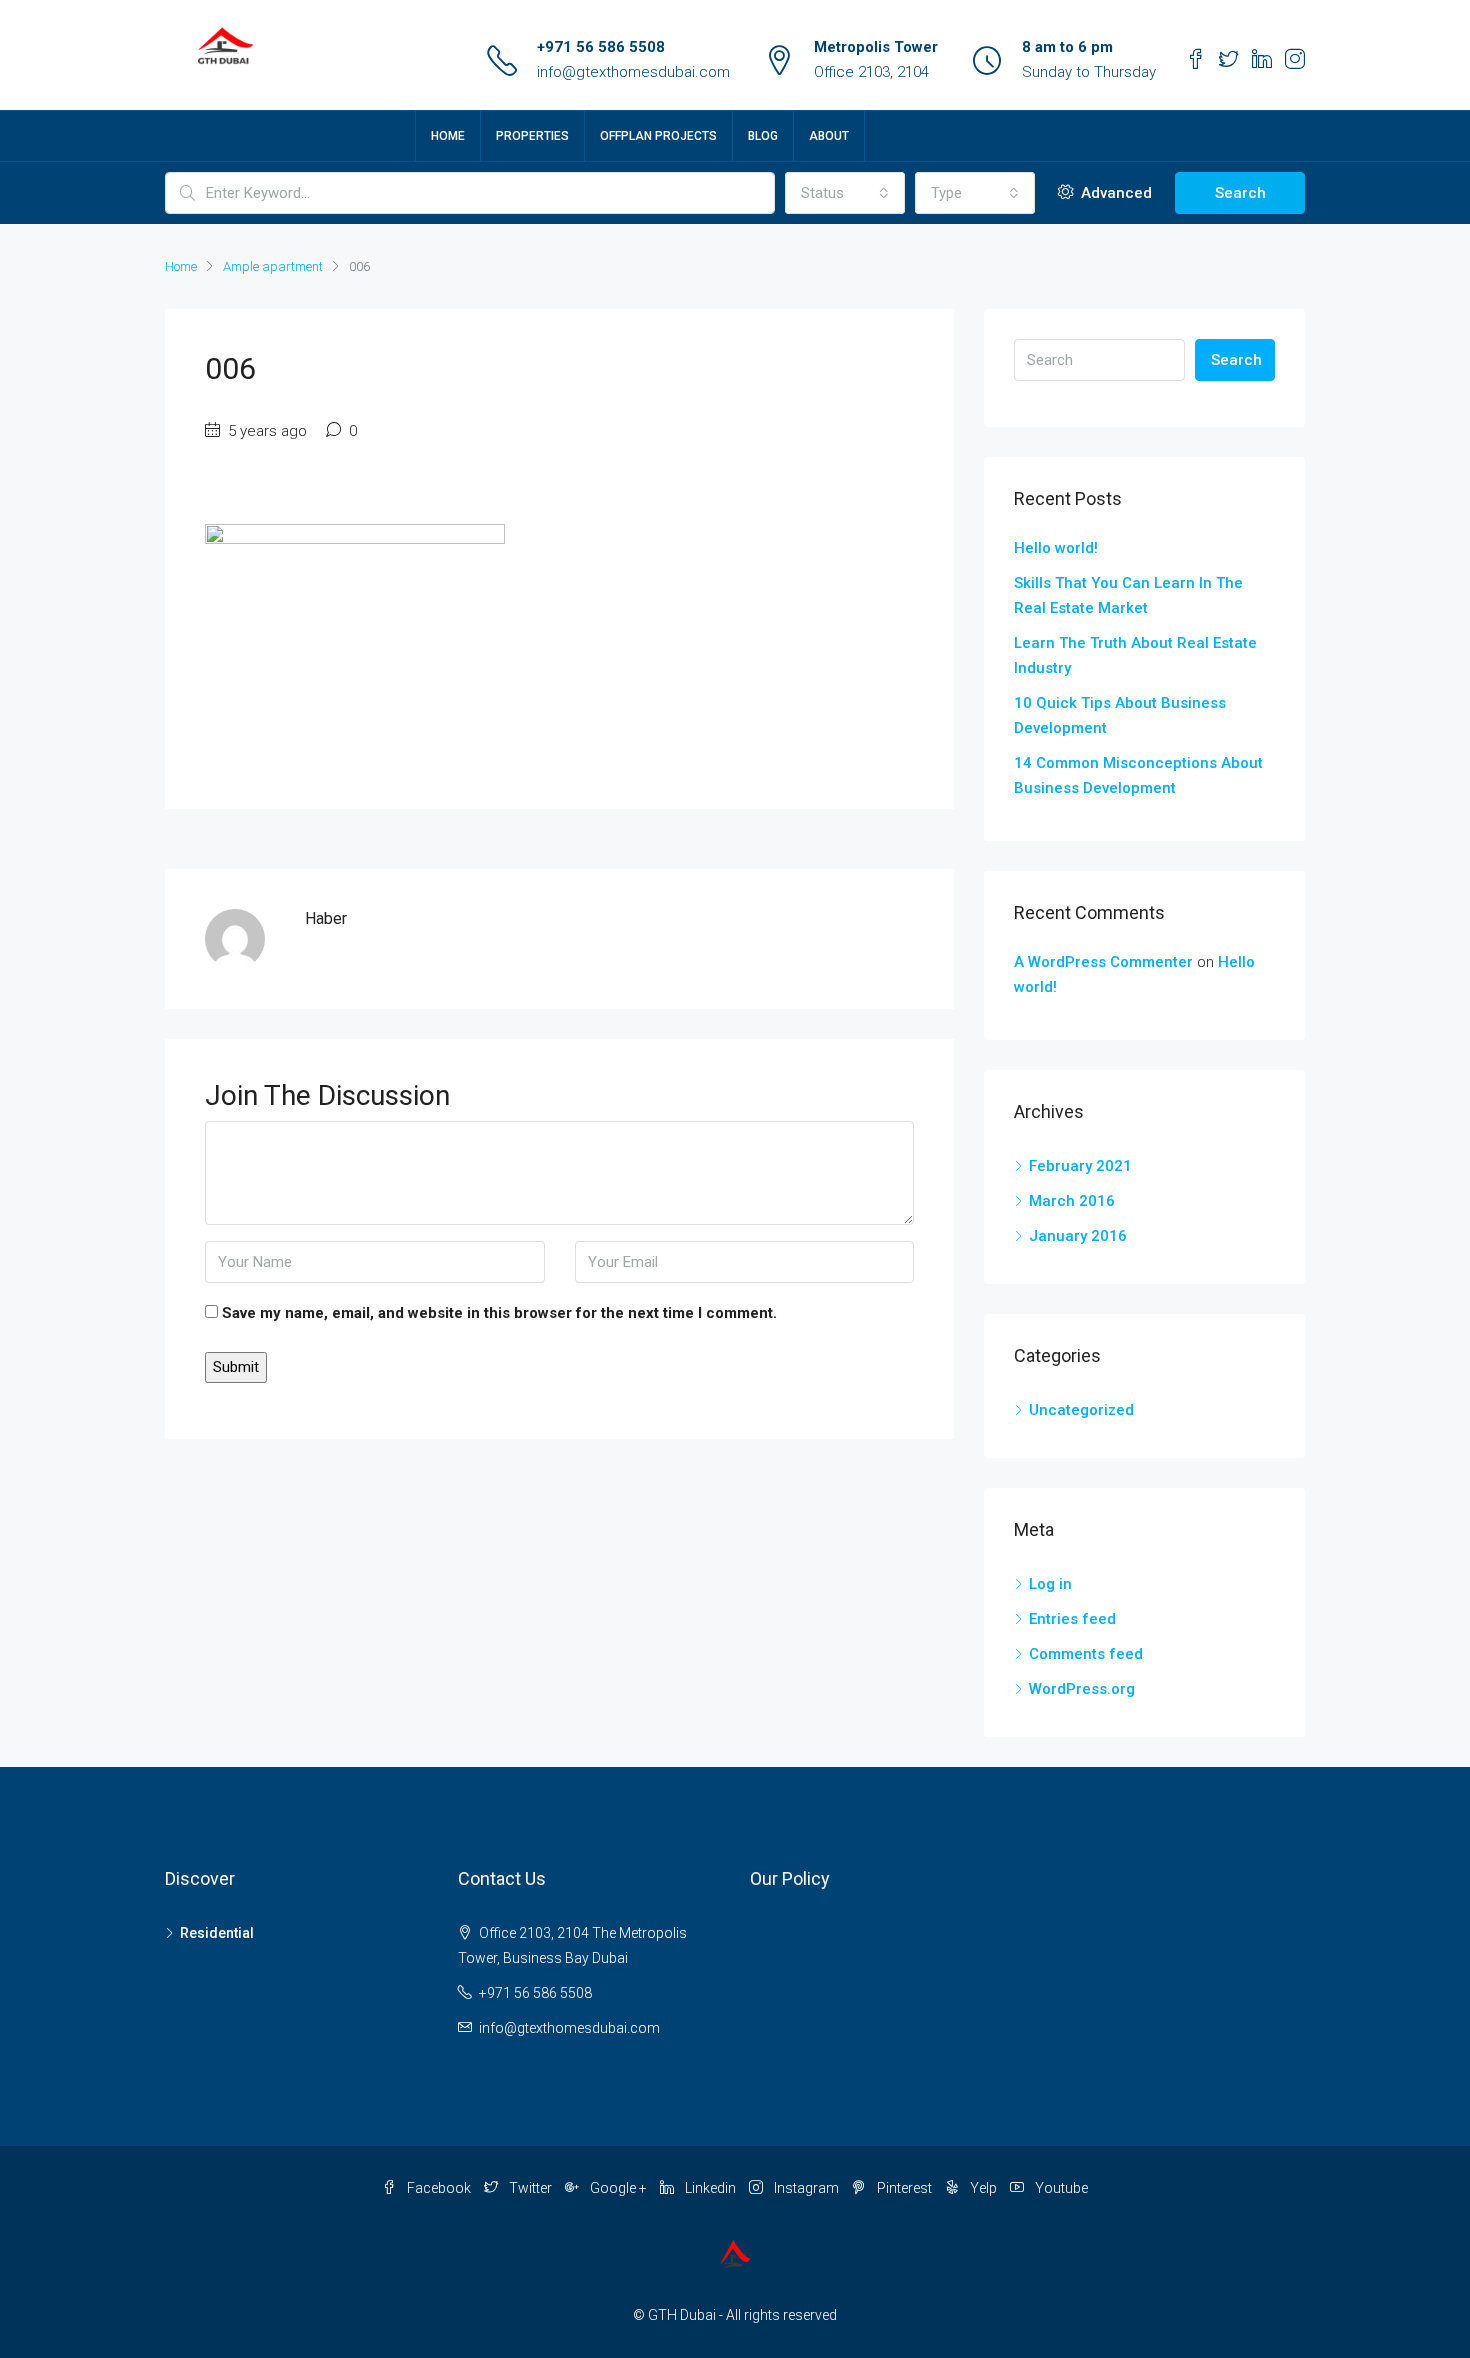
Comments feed (1086, 1654)
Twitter (530, 2188)
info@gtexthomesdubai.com (633, 72)
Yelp (983, 2188)
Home (448, 136)
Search (1240, 193)
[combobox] (845, 193)
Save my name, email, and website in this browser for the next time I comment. (499, 1313)
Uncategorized (1081, 1410)
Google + (618, 2188)
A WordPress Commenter (1103, 962)
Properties (532, 136)
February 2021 (1080, 1166)
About (829, 136)
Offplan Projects (658, 136)
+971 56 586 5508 (601, 47)
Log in (1050, 1584)
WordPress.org (1082, 1689)
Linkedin (710, 2188)
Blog (763, 136)
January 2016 (1078, 1236)
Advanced (1114, 193)
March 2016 (1072, 1201)
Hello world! (1056, 548)
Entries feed (1072, 1619)
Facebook (439, 2188)
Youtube (1060, 2188)
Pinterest (904, 2188)
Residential (217, 1933)
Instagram (806, 2188)
